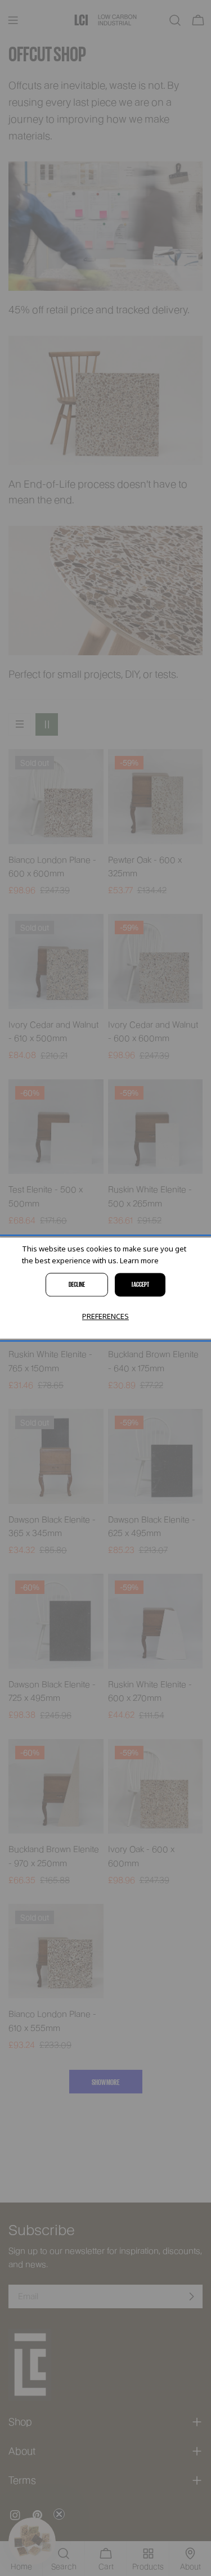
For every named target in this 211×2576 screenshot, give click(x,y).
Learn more (139, 1260)
